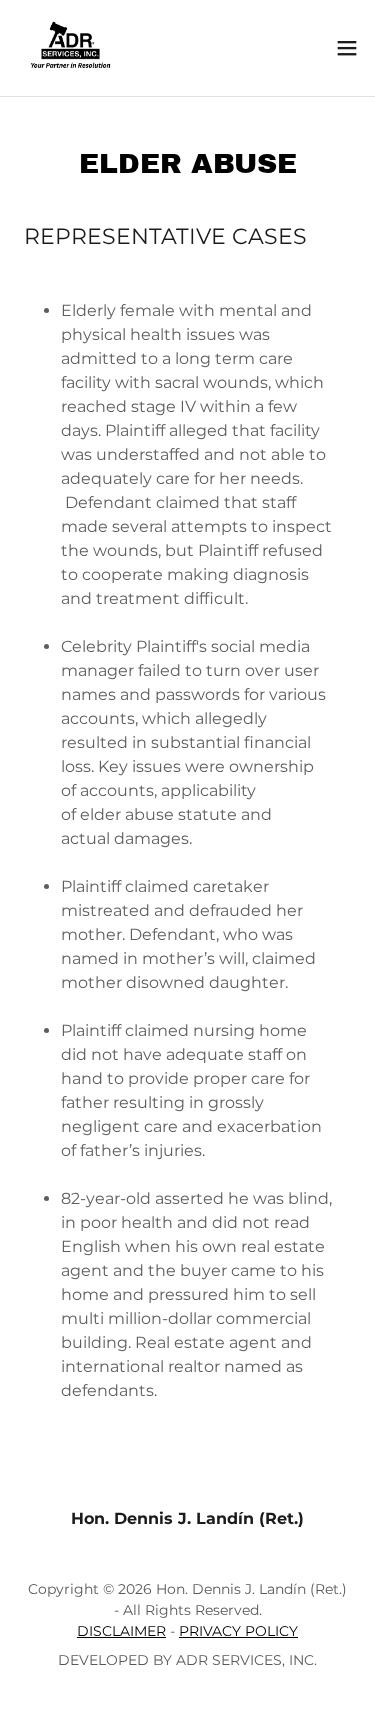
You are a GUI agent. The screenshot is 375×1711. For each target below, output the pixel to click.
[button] (347, 48)
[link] (70, 48)
